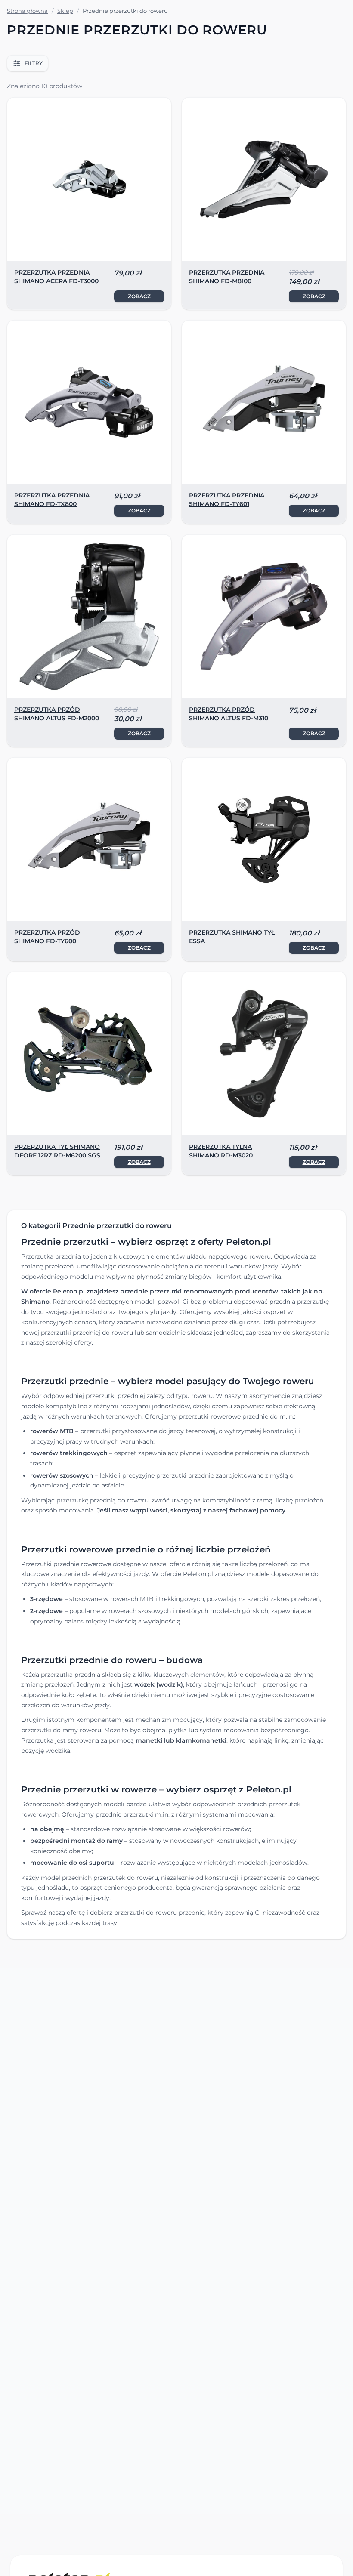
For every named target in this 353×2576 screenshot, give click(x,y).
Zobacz (139, 296)
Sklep (65, 11)
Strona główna (27, 11)
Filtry (34, 63)
